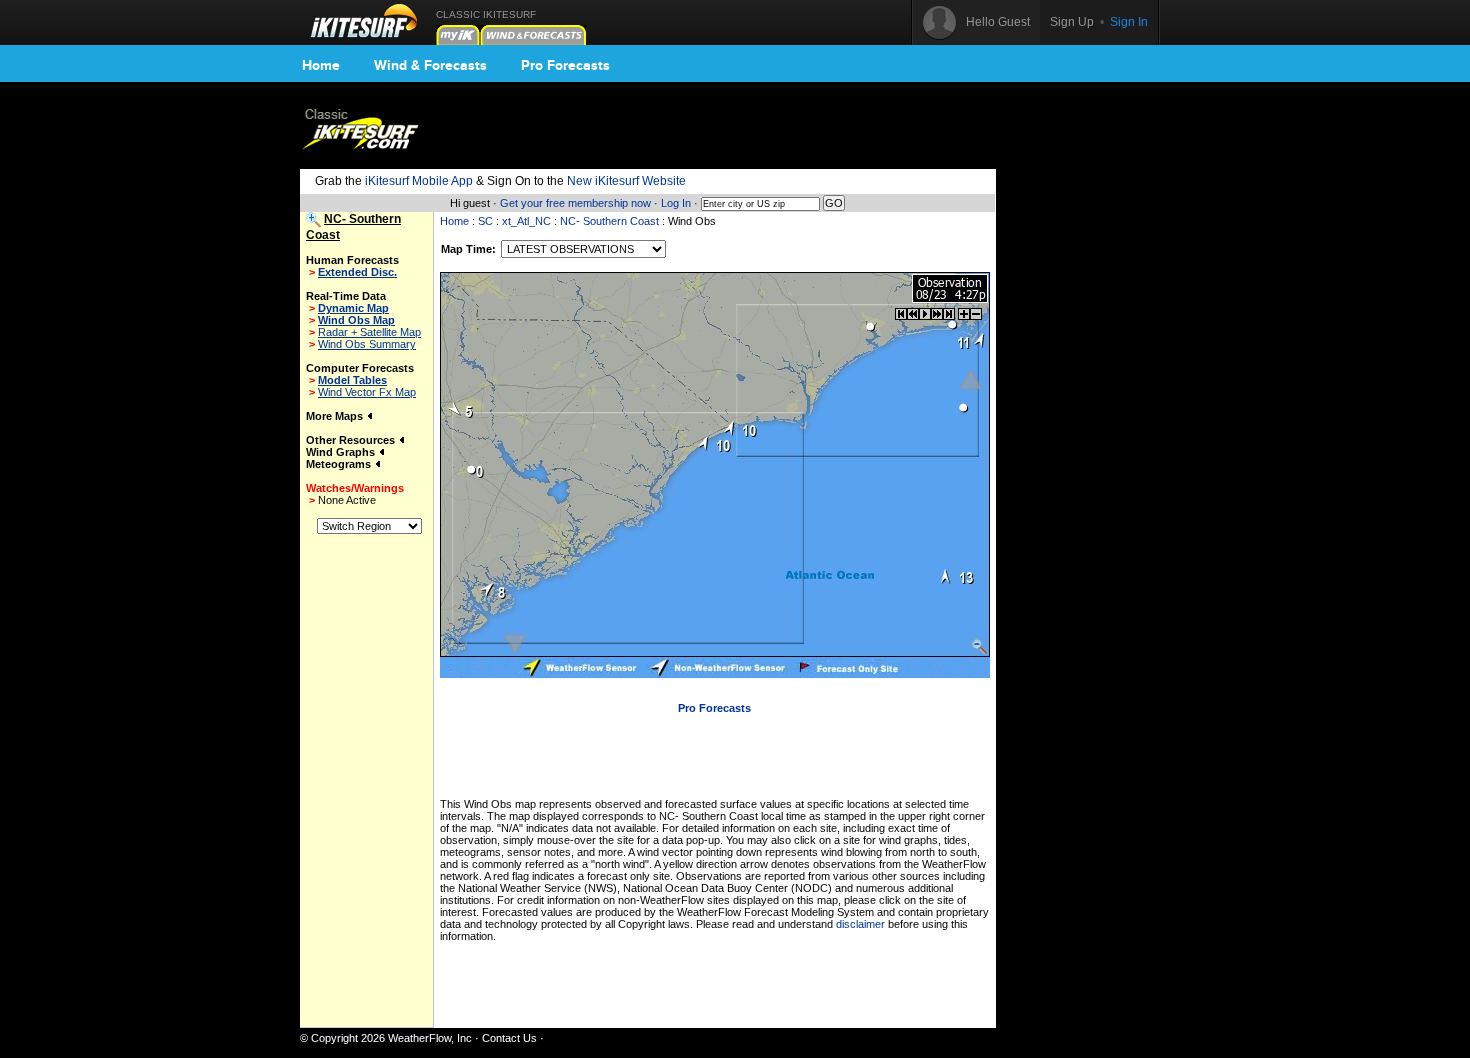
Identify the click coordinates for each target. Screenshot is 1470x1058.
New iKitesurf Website (626, 181)
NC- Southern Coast (609, 221)
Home (321, 65)
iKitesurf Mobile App (419, 181)
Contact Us (509, 1038)
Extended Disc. (357, 272)
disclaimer (860, 924)
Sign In (1129, 22)
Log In (676, 203)
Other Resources (352, 440)
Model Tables (352, 380)
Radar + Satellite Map (369, 332)
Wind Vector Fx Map (367, 392)
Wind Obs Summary (367, 344)
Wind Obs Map (356, 320)
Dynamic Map (353, 308)
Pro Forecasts (565, 65)
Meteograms (340, 464)
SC (485, 221)
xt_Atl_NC (526, 221)
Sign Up (1072, 22)
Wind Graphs (342, 452)
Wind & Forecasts (430, 65)
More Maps (336, 416)
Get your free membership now (575, 203)
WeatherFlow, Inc (430, 1038)
